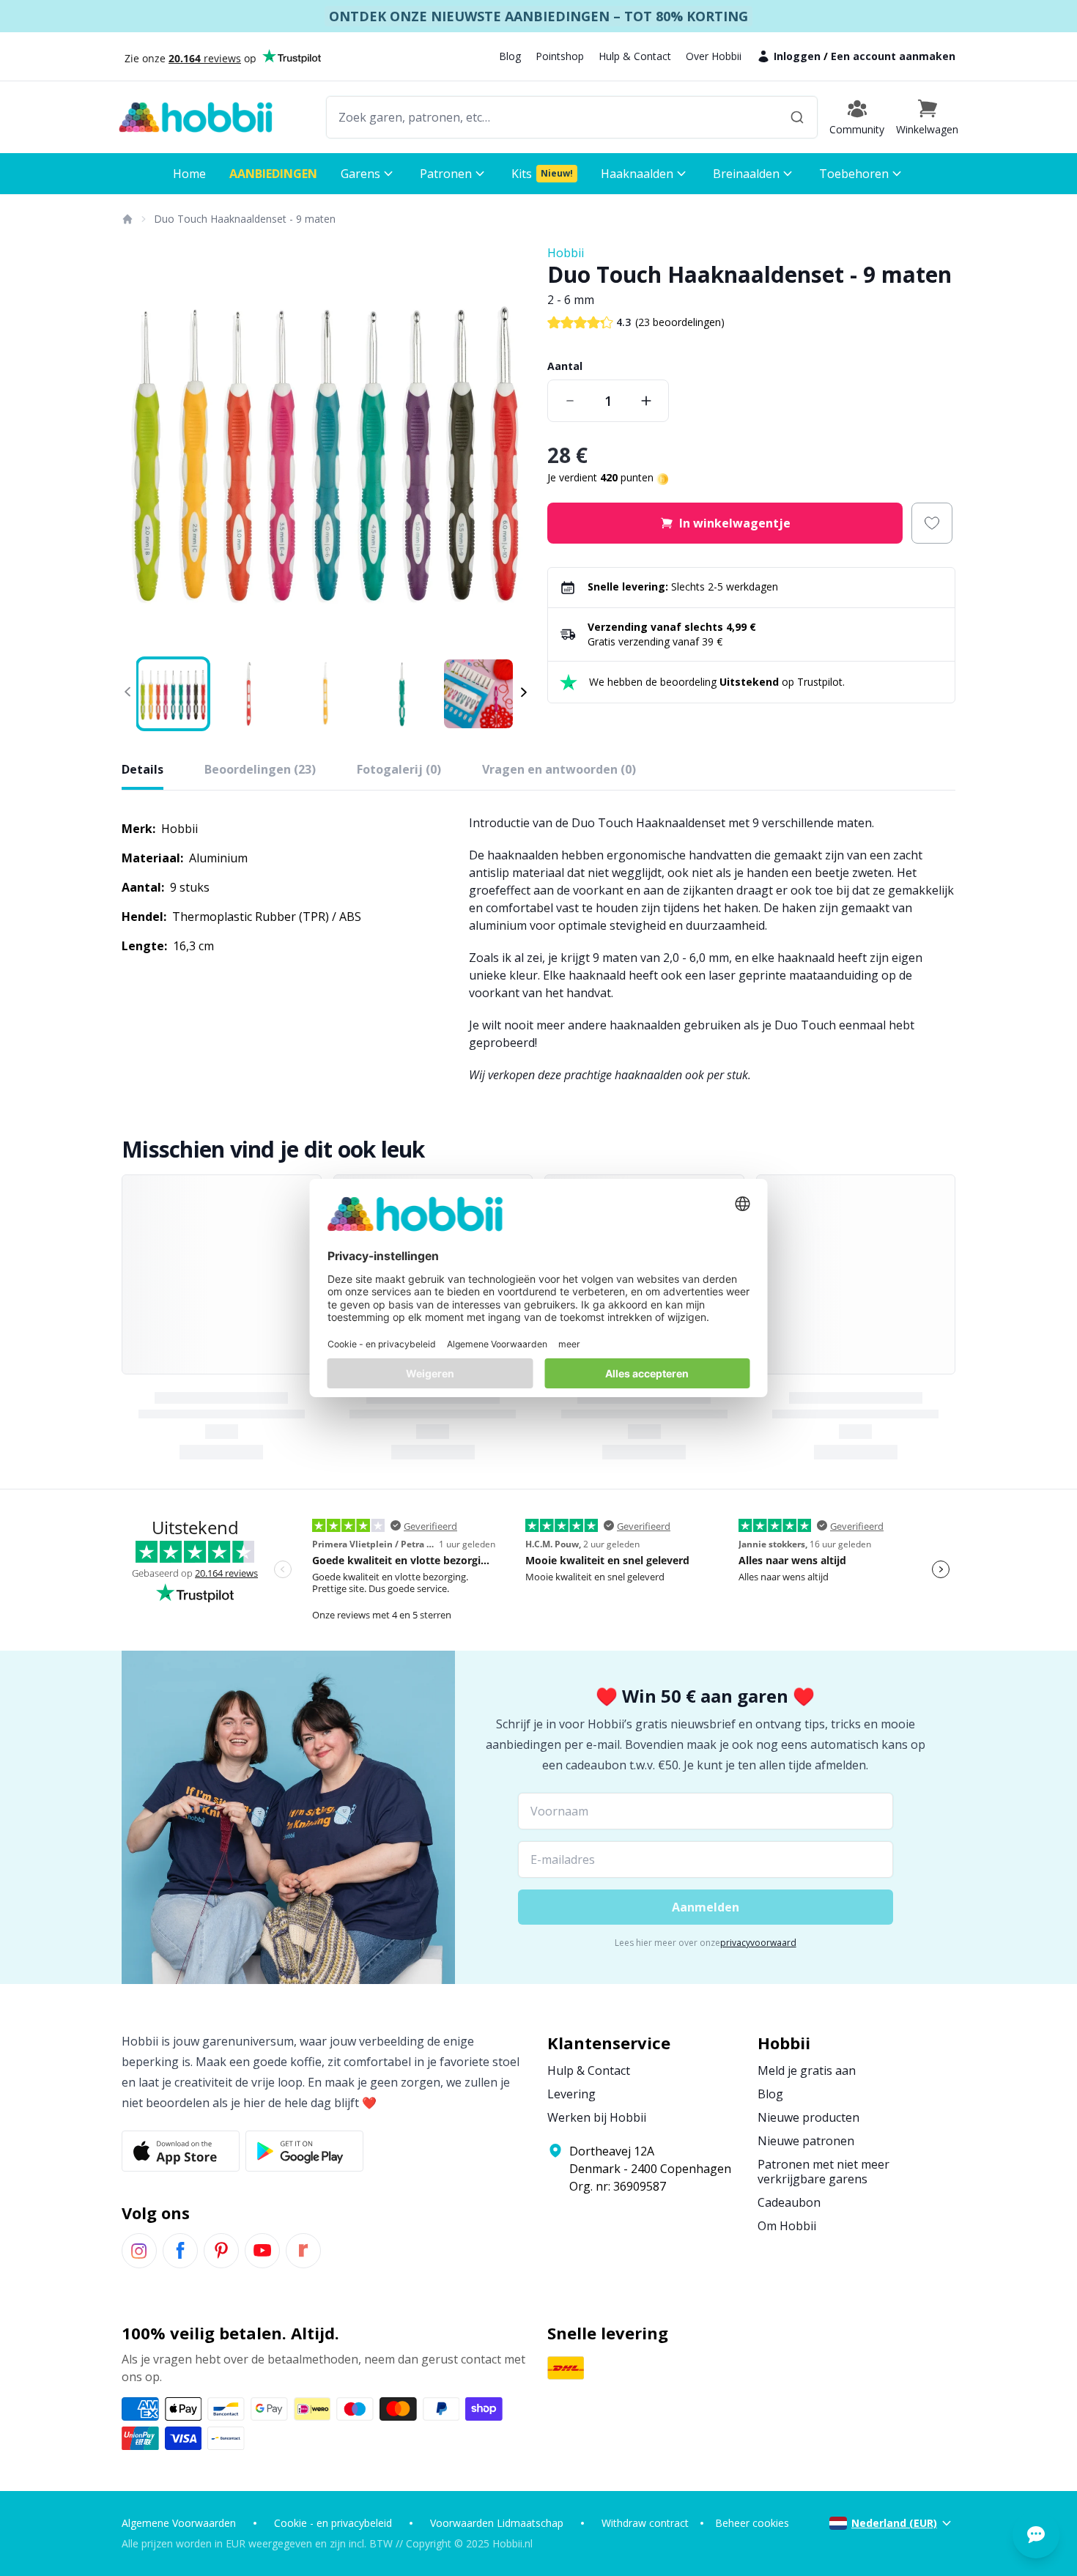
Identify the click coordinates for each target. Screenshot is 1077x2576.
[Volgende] (509, 448)
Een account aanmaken (893, 56)
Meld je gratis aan (807, 2070)
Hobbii (566, 253)
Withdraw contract (645, 2523)
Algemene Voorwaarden (179, 2523)
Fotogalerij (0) (399, 769)
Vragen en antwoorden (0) (559, 769)
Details (143, 769)
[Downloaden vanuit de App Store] (181, 2151)
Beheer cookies (752, 2523)
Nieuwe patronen (806, 2141)
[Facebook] (180, 2251)
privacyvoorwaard (758, 1943)
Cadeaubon (789, 2202)
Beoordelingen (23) (260, 769)
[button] (927, 117)
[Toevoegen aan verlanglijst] (932, 523)
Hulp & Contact (635, 56)
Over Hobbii (714, 56)
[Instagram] (139, 2251)
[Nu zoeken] (797, 117)
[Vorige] (142, 448)
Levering (571, 2094)
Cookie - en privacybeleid (333, 2523)
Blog (510, 56)
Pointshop (560, 56)
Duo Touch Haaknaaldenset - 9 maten (245, 219)
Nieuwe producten (808, 2117)
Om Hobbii (787, 2226)
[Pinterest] (221, 2251)
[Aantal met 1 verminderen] (570, 401)
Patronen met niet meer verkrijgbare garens (824, 2172)
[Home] (127, 219)
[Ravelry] (303, 2251)
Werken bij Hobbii (597, 2117)
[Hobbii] (196, 117)
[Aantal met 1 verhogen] (646, 401)
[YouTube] (262, 2251)
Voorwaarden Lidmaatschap (497, 2523)
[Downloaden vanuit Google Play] (304, 2151)
